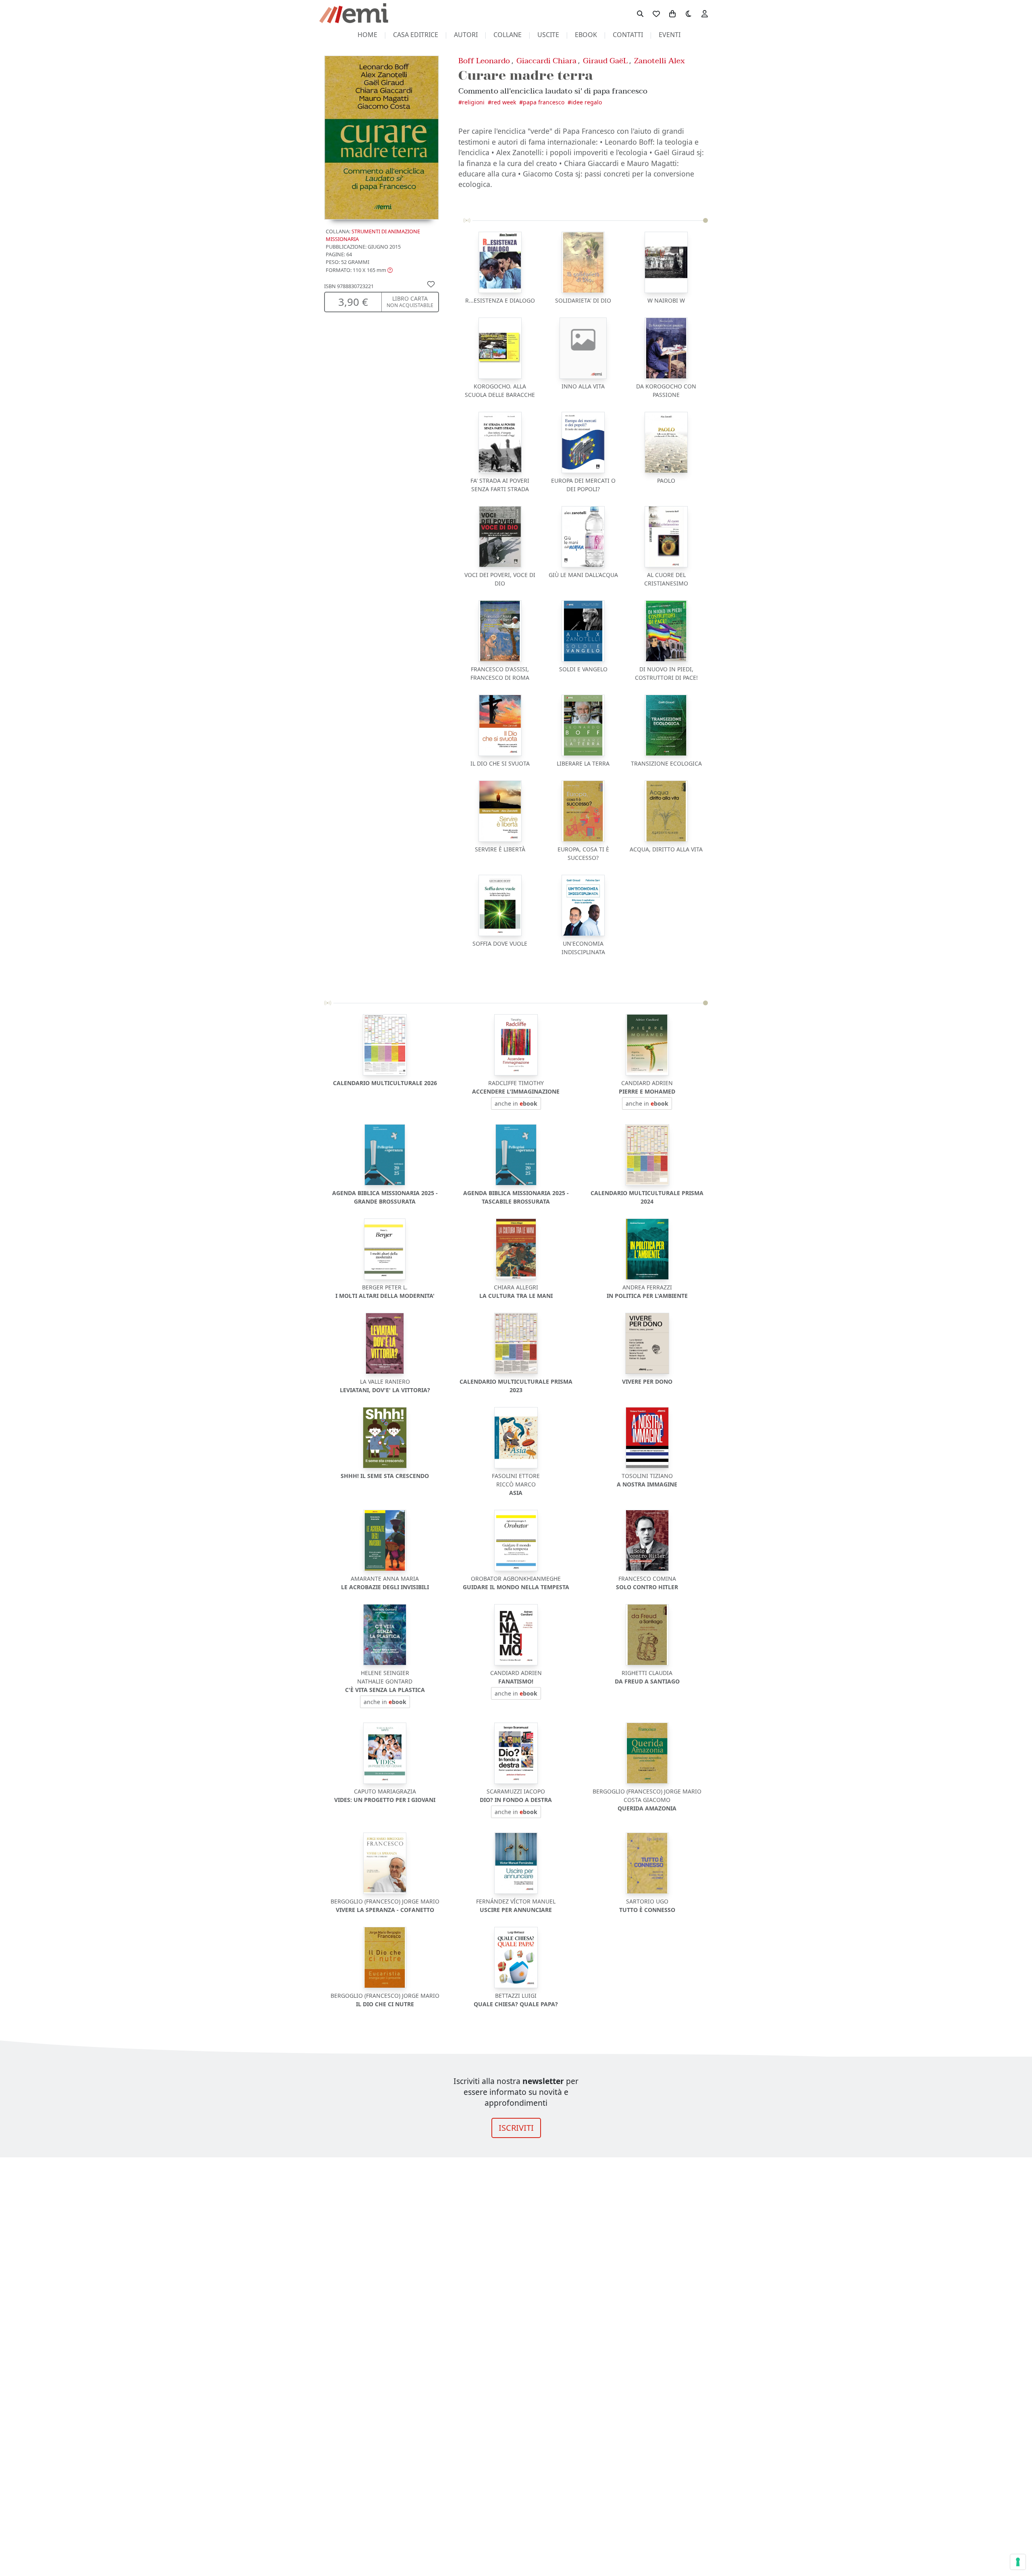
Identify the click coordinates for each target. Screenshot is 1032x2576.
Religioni (473, 102)
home (367, 35)
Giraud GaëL (605, 61)
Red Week (504, 102)
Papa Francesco (544, 102)
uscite (548, 35)
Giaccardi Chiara (546, 61)
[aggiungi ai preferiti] (431, 284)
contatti (628, 35)
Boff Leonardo (484, 61)
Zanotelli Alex (660, 61)
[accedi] (705, 13)
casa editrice (416, 35)
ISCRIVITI (516, 2128)
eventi (670, 35)
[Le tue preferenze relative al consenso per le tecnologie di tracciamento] (1018, 2562)
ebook (586, 35)
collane (508, 35)
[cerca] (640, 13)
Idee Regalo (587, 102)
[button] (359, 270)
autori (466, 35)
